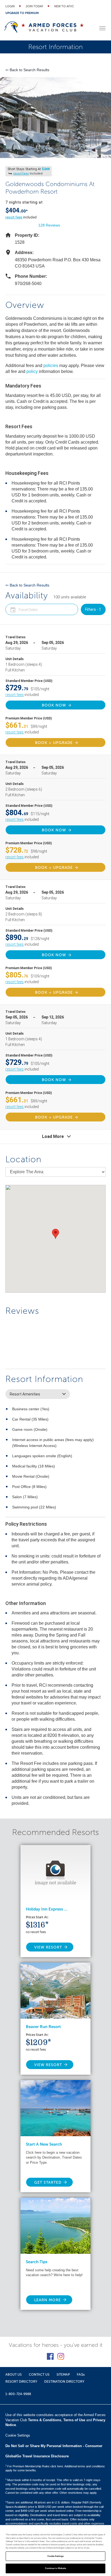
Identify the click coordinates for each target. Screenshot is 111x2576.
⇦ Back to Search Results (27, 70)
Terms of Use (74, 2420)
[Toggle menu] (102, 28)
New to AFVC (64, 6)
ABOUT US (14, 2375)
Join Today (34, 6)
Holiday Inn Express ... (47, 1909)
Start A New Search (44, 2144)
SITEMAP (63, 2375)
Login (10, 6)
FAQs (81, 2375)
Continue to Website (56, 2568)
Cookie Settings (55, 2556)
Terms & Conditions (45, 2420)
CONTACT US (39, 2375)
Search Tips (37, 2262)
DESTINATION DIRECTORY (64, 2382)
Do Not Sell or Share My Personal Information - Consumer (54, 2446)
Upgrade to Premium (22, 13)
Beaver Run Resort (43, 2027)
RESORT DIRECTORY (21, 2382)
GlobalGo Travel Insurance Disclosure (37, 2456)
